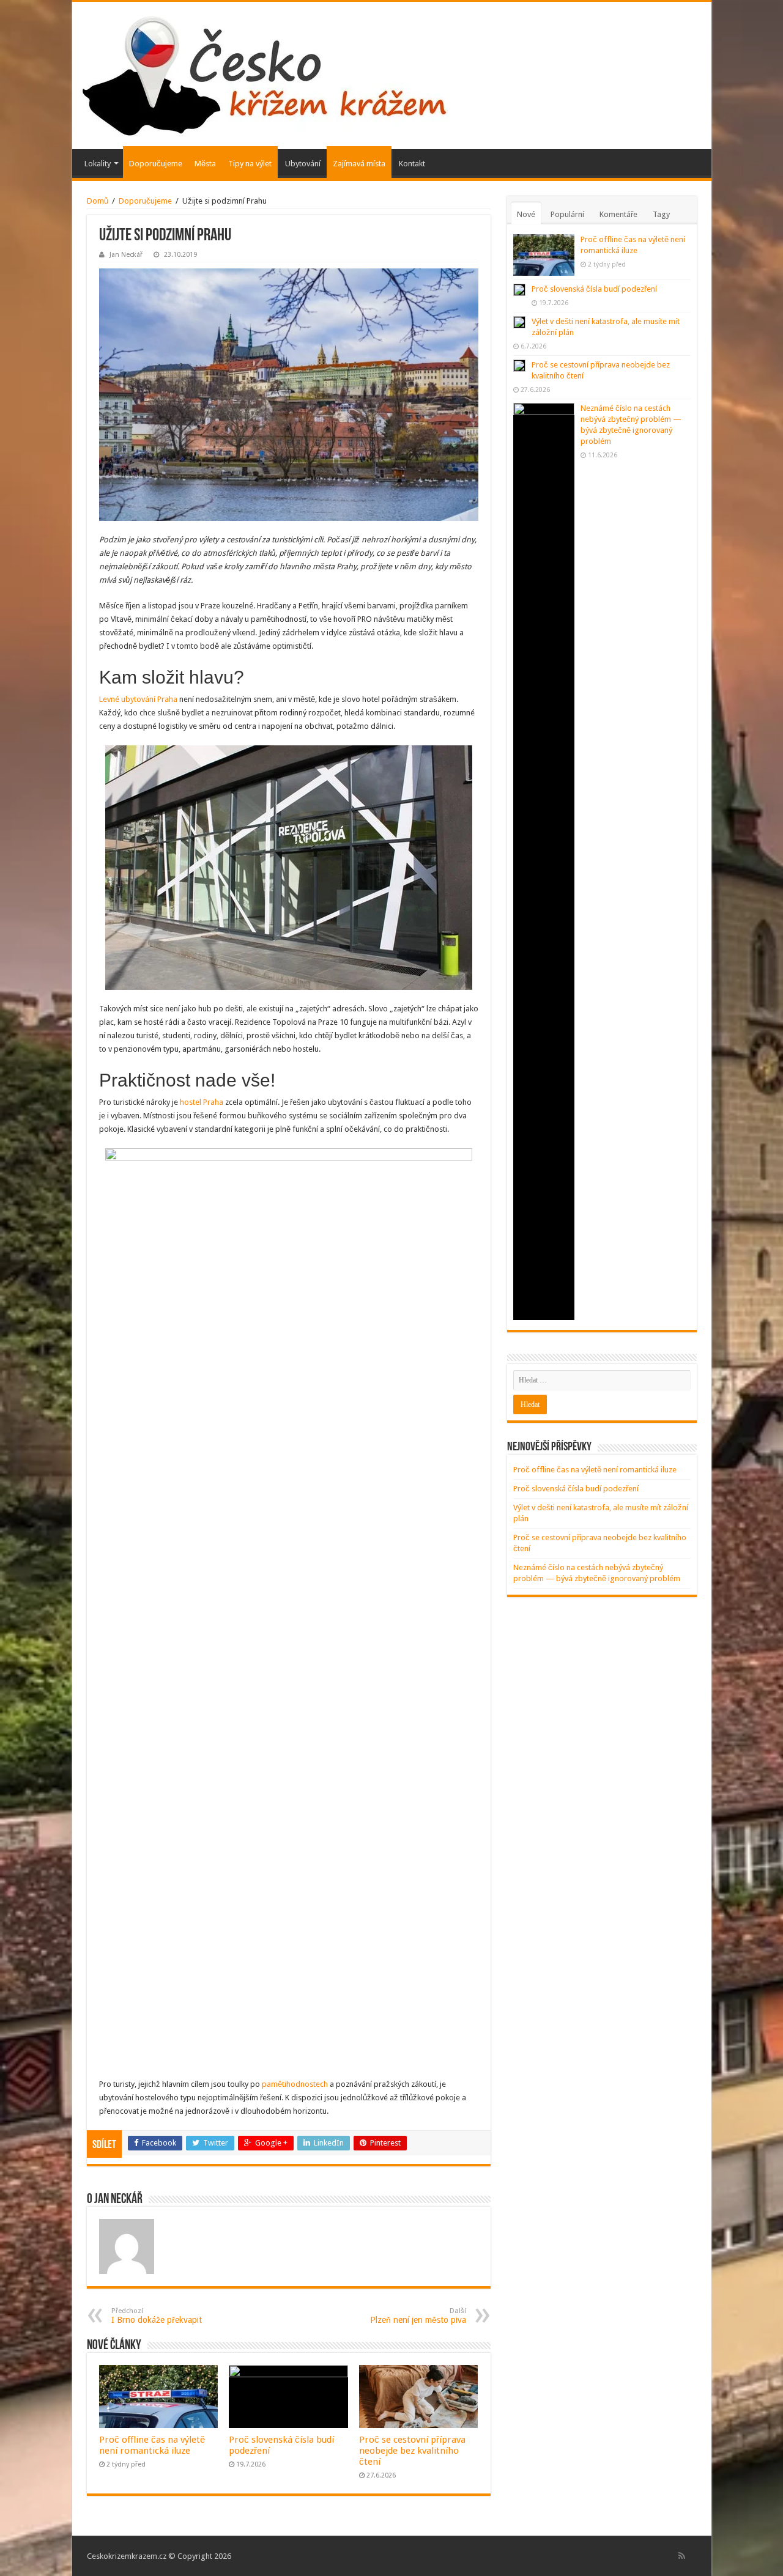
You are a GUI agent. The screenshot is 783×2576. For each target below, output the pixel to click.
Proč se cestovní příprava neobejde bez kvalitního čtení (412, 2451)
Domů (98, 201)
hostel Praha (202, 1102)
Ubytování (303, 164)
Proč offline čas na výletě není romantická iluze (152, 2445)
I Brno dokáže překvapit (157, 2316)
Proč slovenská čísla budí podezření (594, 289)
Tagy (661, 214)
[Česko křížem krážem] (265, 73)
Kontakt (412, 164)
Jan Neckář (126, 255)
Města (205, 164)
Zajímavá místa (359, 164)
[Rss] (682, 2556)
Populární (567, 214)
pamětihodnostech (295, 2084)
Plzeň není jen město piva (418, 2316)
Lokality (98, 164)
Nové (526, 214)
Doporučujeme (156, 164)
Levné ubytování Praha (138, 699)
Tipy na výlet (250, 164)
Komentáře (618, 214)
